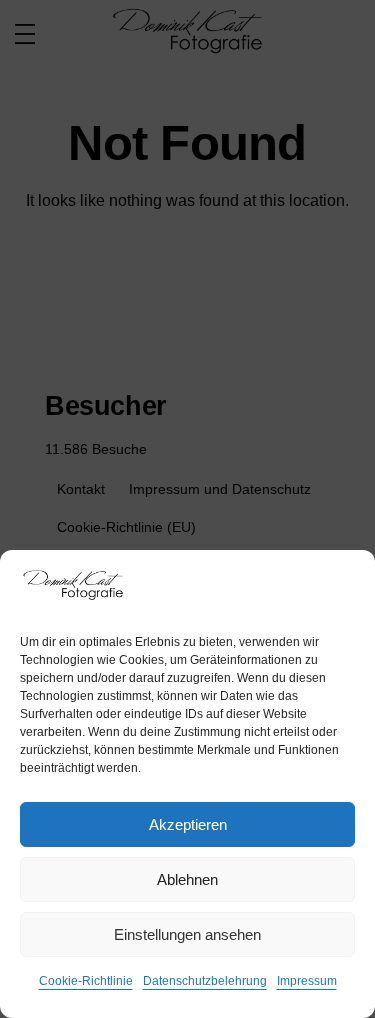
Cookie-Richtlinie (86, 981)
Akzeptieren (188, 824)
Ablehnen (187, 879)
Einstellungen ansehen (187, 934)
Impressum (307, 981)
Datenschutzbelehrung (205, 981)
